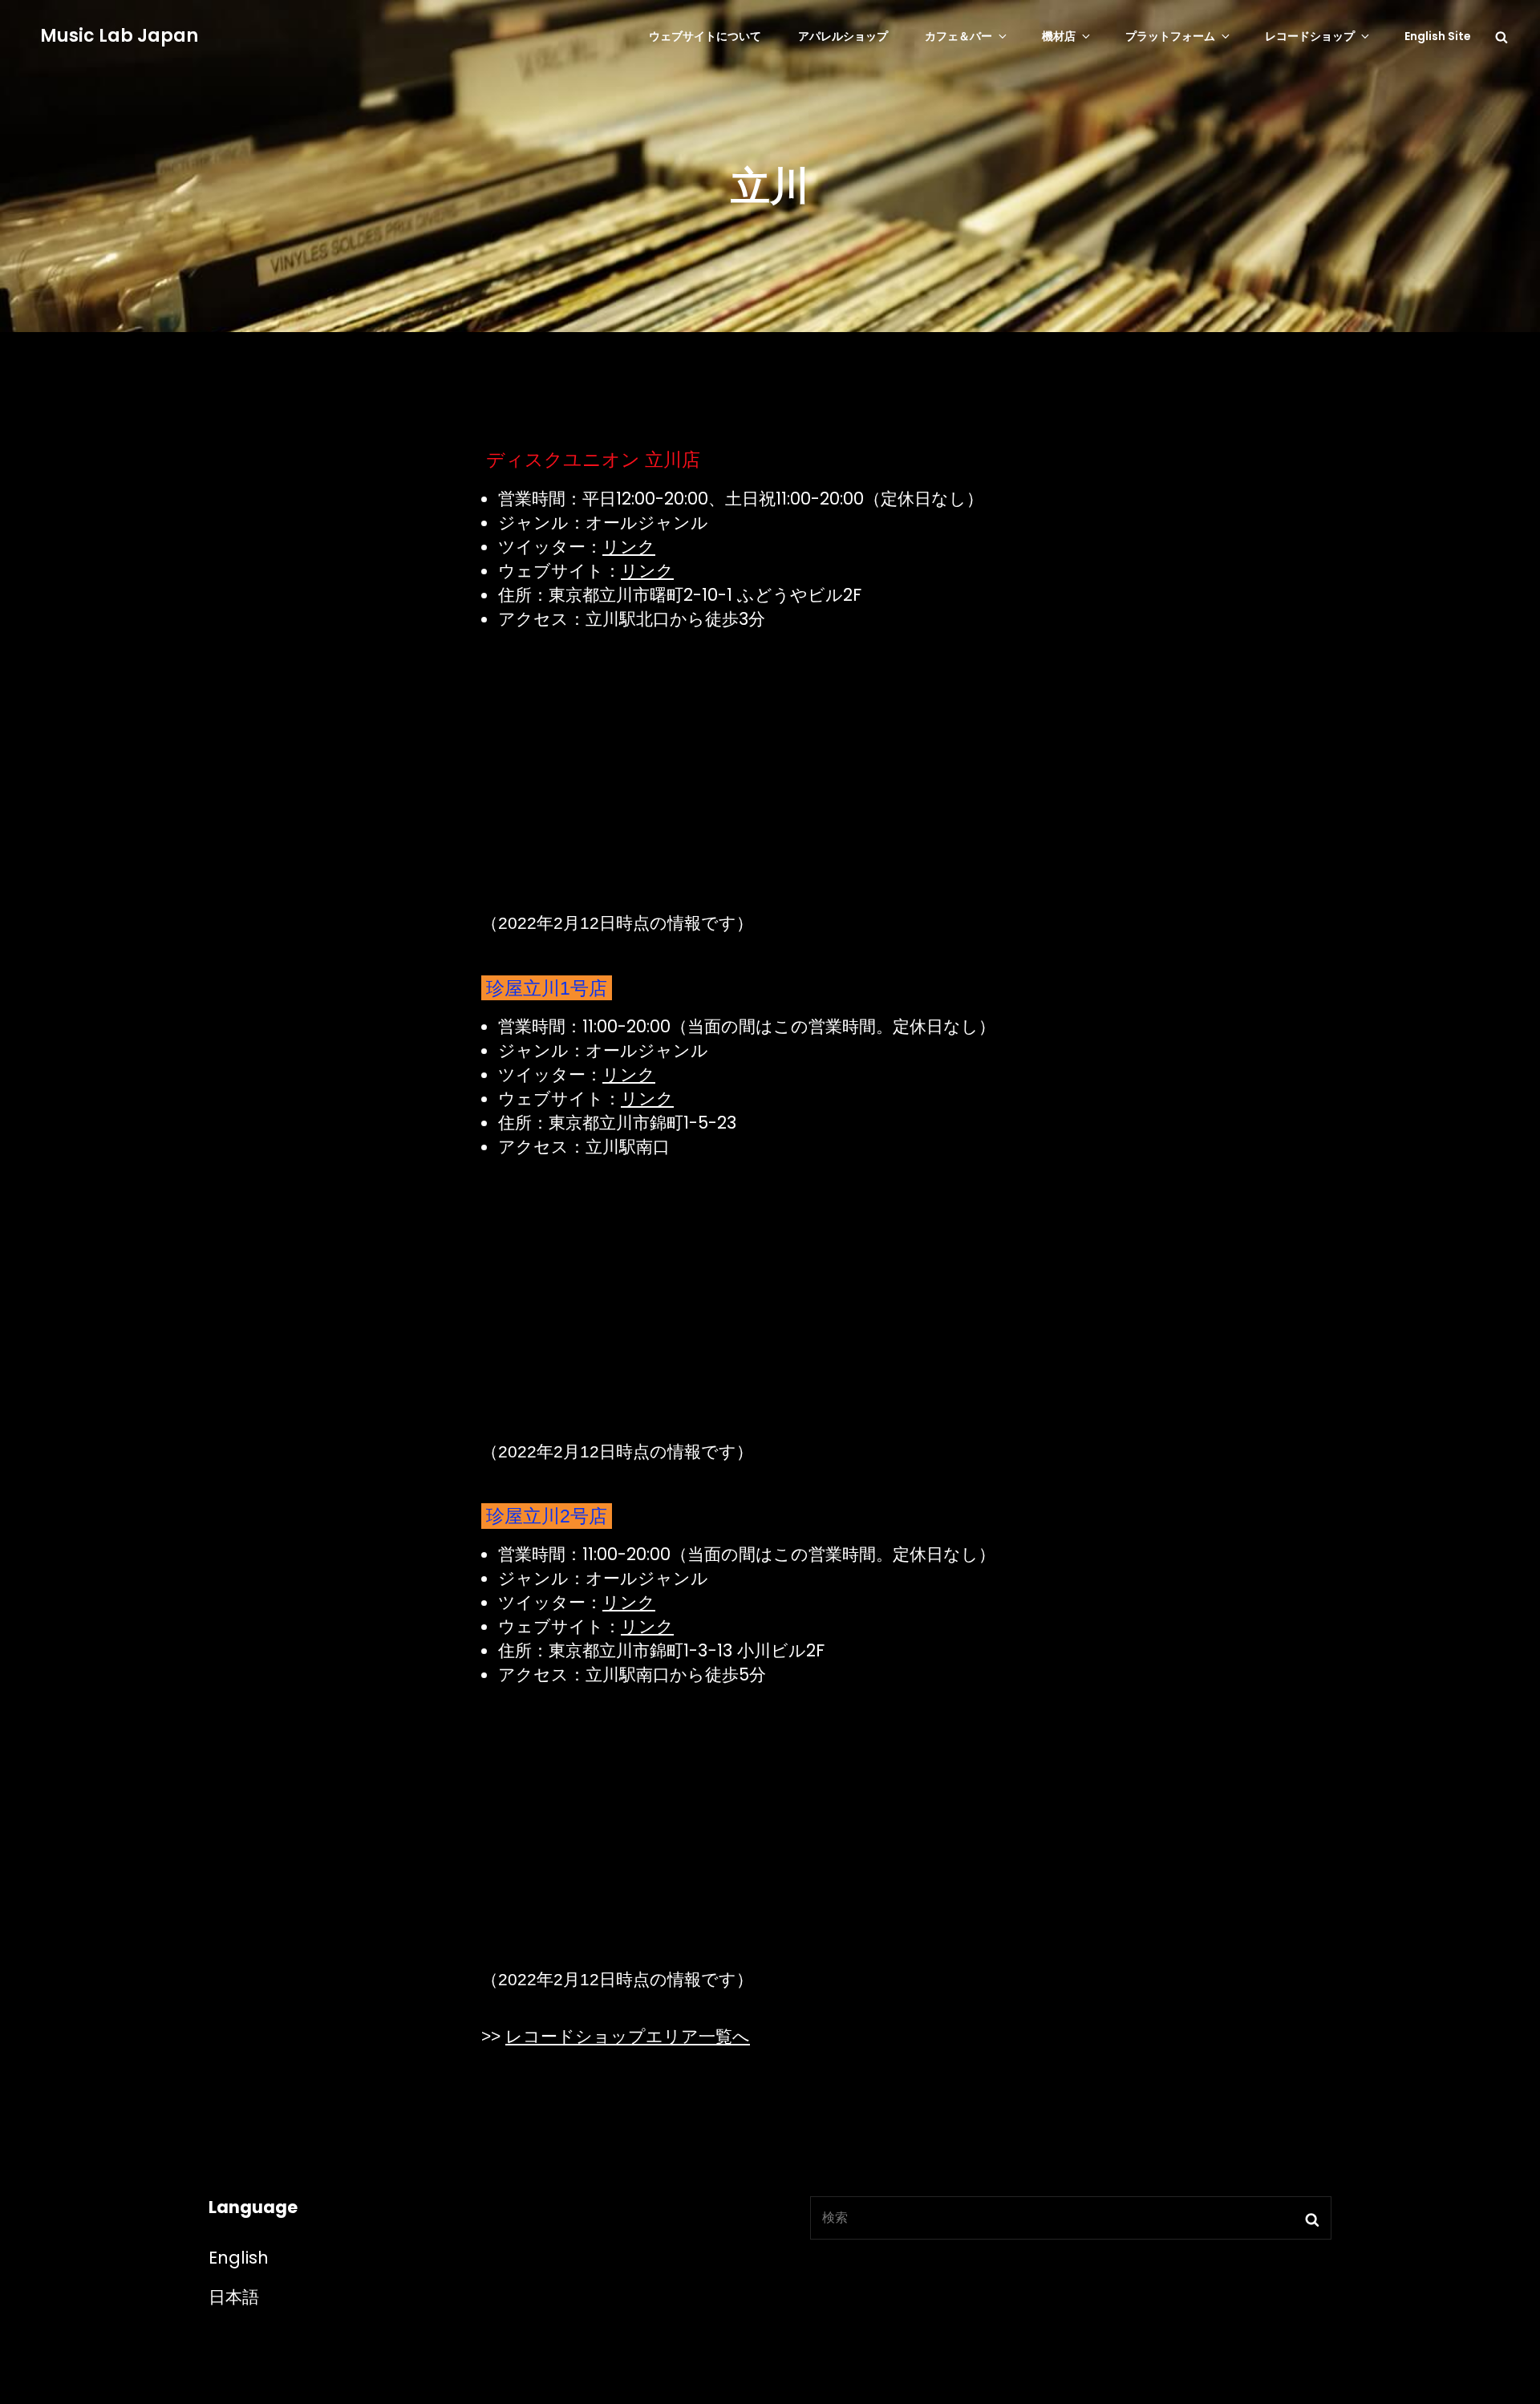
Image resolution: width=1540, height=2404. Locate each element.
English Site (1438, 36)
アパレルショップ (843, 36)
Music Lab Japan (119, 36)
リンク (629, 547)
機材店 (1059, 36)
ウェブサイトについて (705, 36)
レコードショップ (1310, 36)
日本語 (234, 2297)
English (239, 2258)
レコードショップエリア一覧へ (628, 2036)
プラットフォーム (1170, 36)
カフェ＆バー (958, 36)
